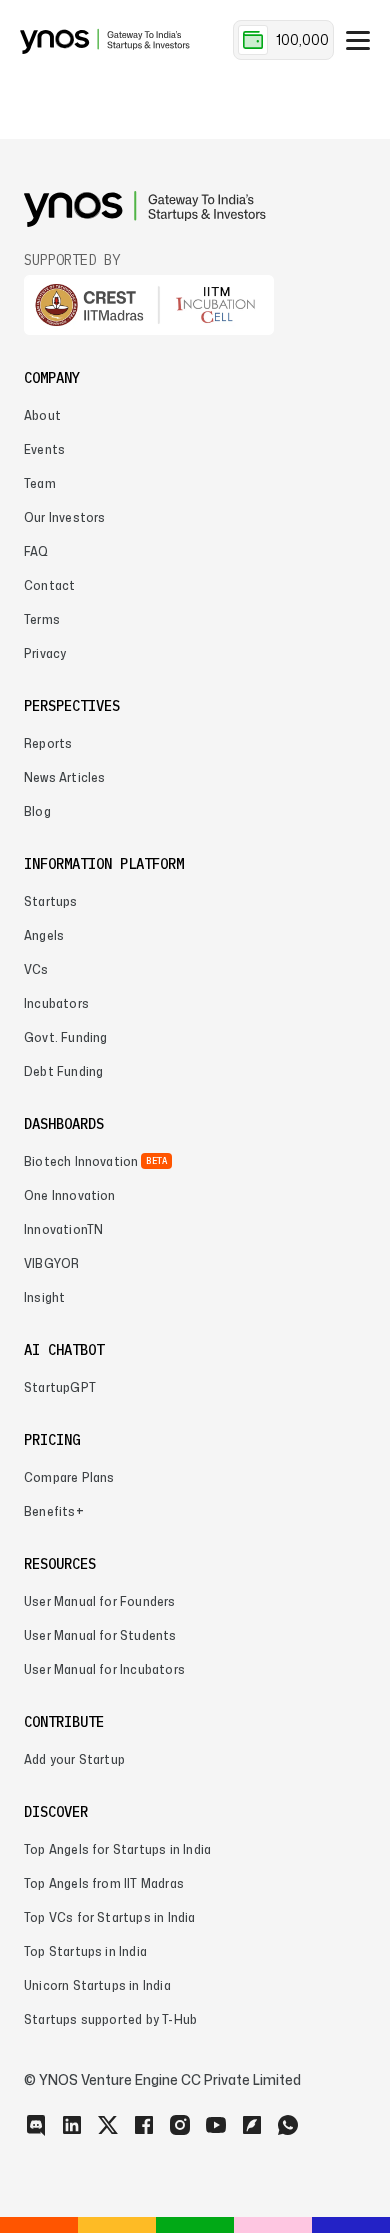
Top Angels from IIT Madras (104, 1883)
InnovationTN (63, 1229)
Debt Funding (63, 1071)
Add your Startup (74, 1759)
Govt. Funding (65, 1037)
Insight (44, 1297)
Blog (37, 811)
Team (40, 483)
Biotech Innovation (81, 1161)
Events (44, 449)
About (42, 415)
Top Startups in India (85, 1951)
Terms (42, 619)
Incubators (56, 1003)
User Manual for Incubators (104, 1669)
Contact (49, 585)
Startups (51, 901)
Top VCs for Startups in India (110, 1917)
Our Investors (64, 517)
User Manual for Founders (100, 1601)
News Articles (64, 777)
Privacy (45, 653)
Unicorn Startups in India (97, 1985)
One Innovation (70, 1195)
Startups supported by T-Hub (110, 2019)
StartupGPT (60, 1387)
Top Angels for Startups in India (117, 1849)
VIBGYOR (51, 1263)
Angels (44, 935)
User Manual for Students (100, 1635)
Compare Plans (69, 1477)
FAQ (36, 551)
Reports (48, 743)
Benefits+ (54, 1511)
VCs (36, 969)
